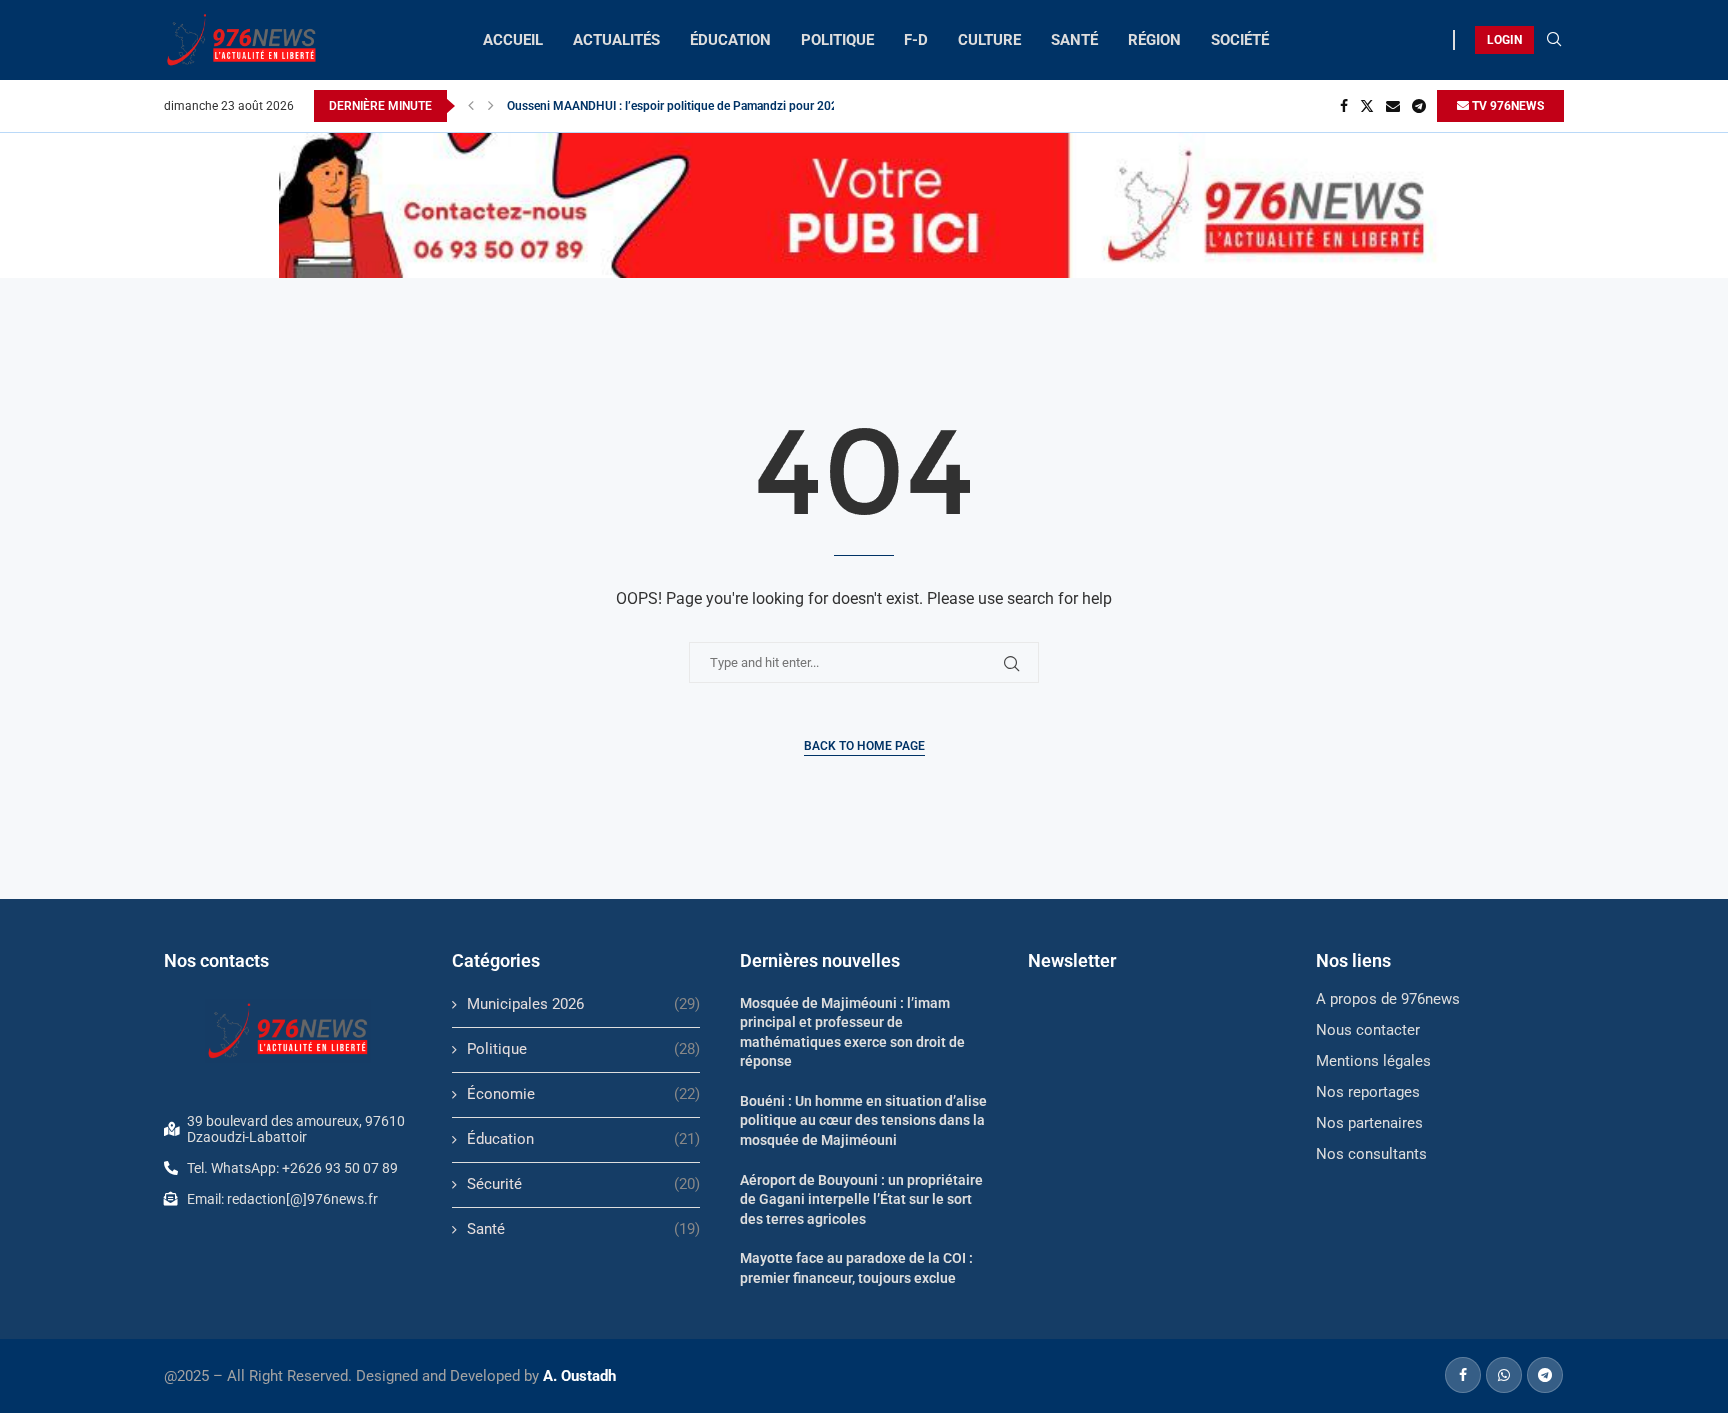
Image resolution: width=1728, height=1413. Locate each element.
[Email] (1393, 106)
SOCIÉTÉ (1240, 40)
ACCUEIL (513, 40)
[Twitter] (1367, 106)
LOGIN (1504, 40)
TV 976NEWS (1506, 106)
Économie (583, 1094)
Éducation (583, 1139)
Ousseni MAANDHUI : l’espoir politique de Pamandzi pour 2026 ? (680, 106)
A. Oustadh (579, 1376)
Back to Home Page (864, 746)
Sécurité (583, 1184)
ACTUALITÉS (616, 40)
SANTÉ (1074, 40)
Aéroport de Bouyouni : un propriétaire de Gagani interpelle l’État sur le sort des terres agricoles (861, 1199)
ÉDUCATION (730, 40)
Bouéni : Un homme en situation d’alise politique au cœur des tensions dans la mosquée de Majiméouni (863, 1120)
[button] (471, 106)
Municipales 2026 (583, 1004)
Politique (583, 1049)
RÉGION (1154, 40)
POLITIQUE (837, 40)
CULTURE (989, 40)
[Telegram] (1419, 106)
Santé (583, 1229)
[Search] (1554, 40)
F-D (916, 40)
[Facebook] (1344, 106)
